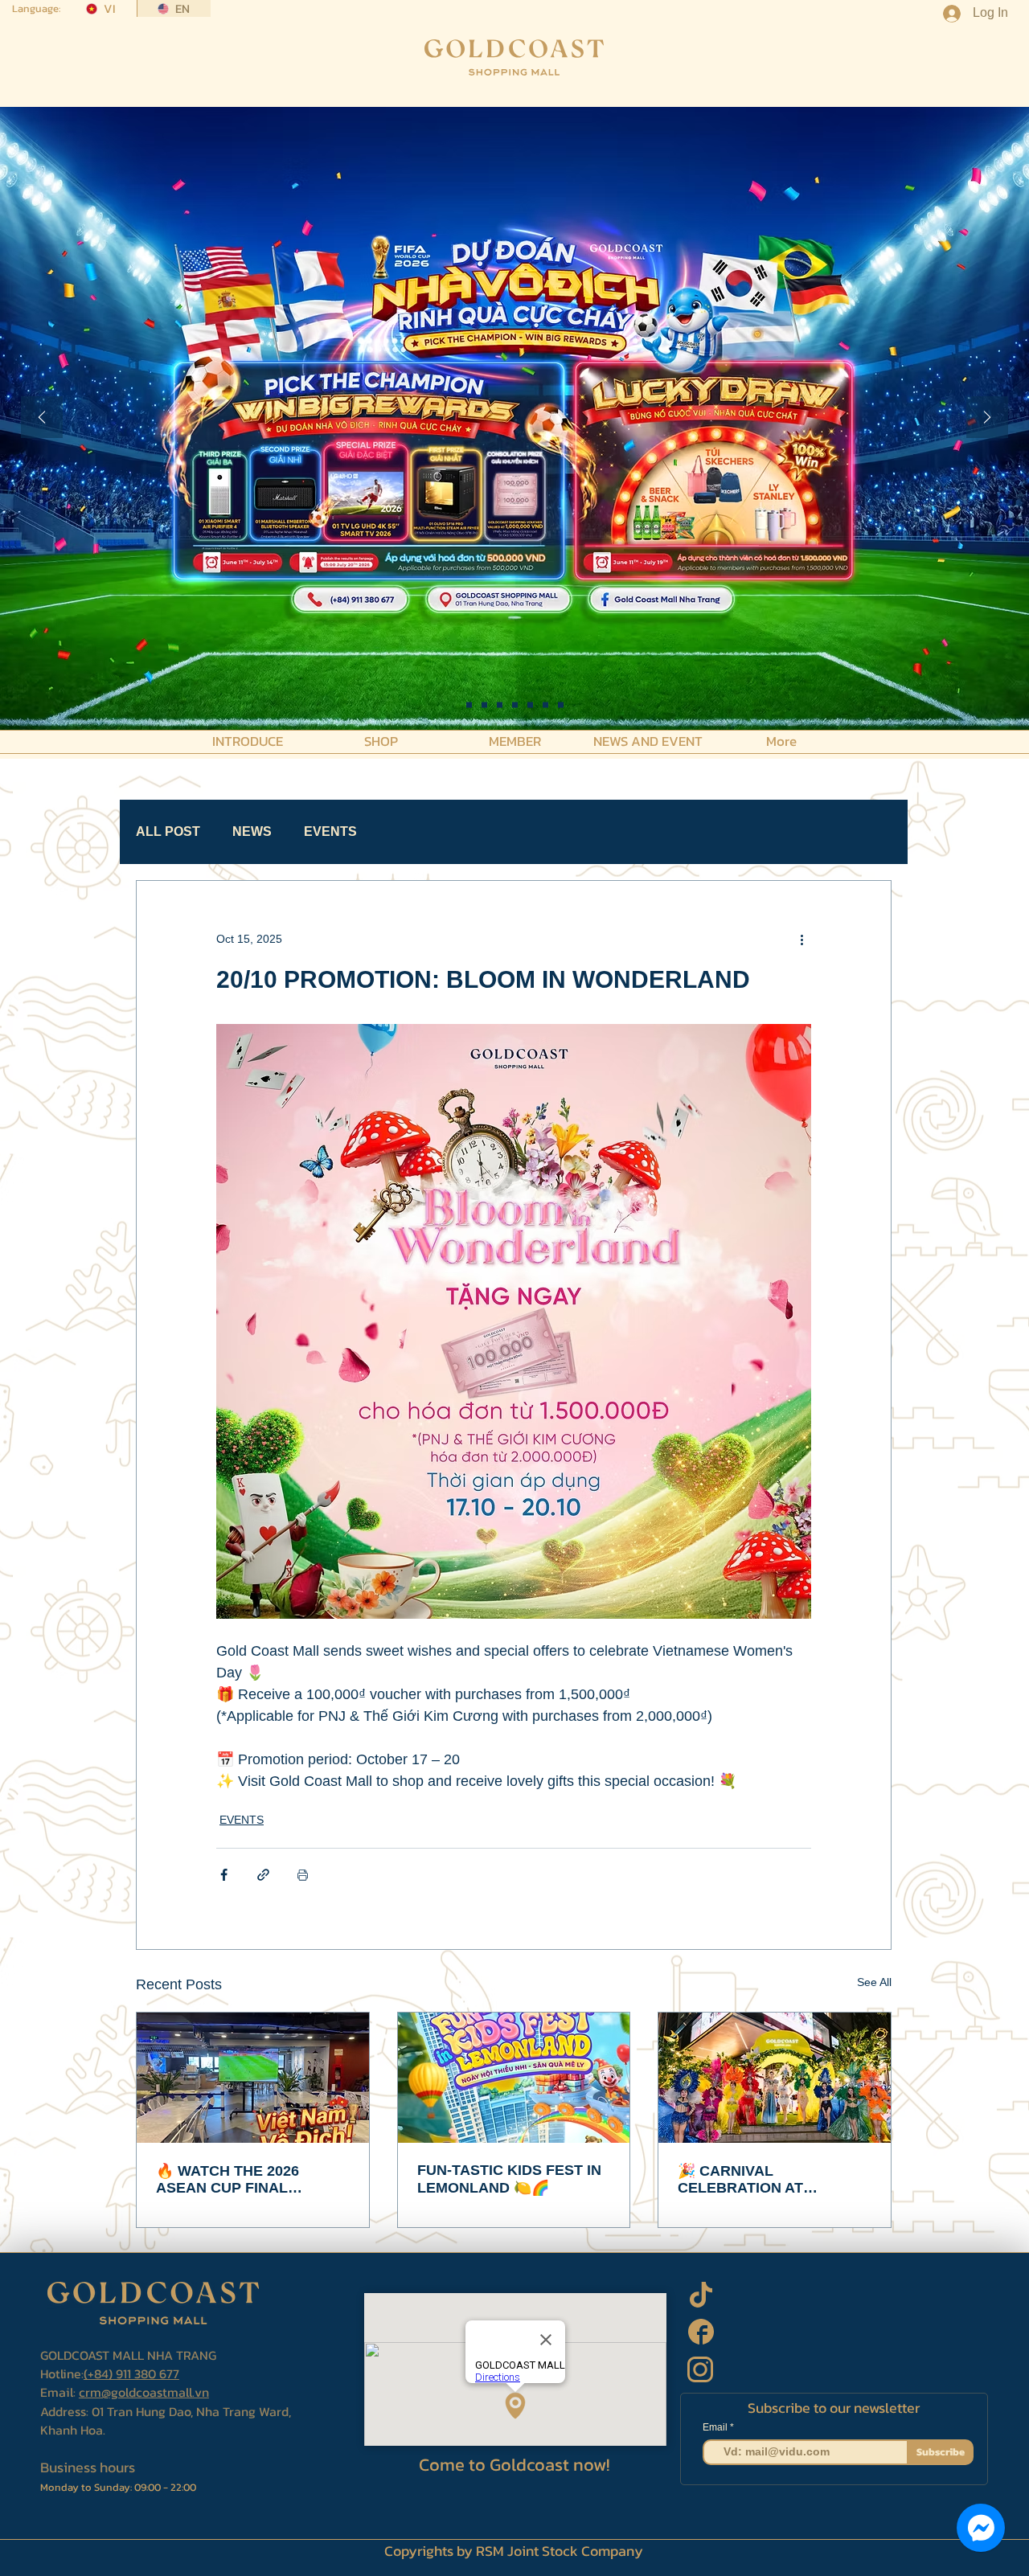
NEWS (252, 831)
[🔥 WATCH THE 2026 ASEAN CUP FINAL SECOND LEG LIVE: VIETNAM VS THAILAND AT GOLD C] (253, 2078)
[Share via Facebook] (224, 1875)
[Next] (987, 418)
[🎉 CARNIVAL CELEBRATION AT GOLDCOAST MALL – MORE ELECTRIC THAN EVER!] (775, 2078)
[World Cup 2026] (500, 705)
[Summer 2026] (515, 705)
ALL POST (168, 831)
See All (874, 1982)
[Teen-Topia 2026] (484, 705)
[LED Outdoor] (545, 705)
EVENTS (330, 831)
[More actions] (801, 939)
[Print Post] (303, 1875)
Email (716, 2427)
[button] (248, 740)
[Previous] (42, 418)
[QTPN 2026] (530, 705)
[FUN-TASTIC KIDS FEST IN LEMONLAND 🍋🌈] (514, 2078)
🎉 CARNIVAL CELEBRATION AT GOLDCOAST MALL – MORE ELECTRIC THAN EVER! (760, 2180)
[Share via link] (263, 1875)
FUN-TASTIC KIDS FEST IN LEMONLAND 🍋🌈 (509, 2179)
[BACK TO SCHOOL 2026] (469, 705)
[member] (561, 705)
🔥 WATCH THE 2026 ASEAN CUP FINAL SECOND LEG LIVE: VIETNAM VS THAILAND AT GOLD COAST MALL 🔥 (250, 2180)
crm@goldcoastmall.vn (144, 2392)
